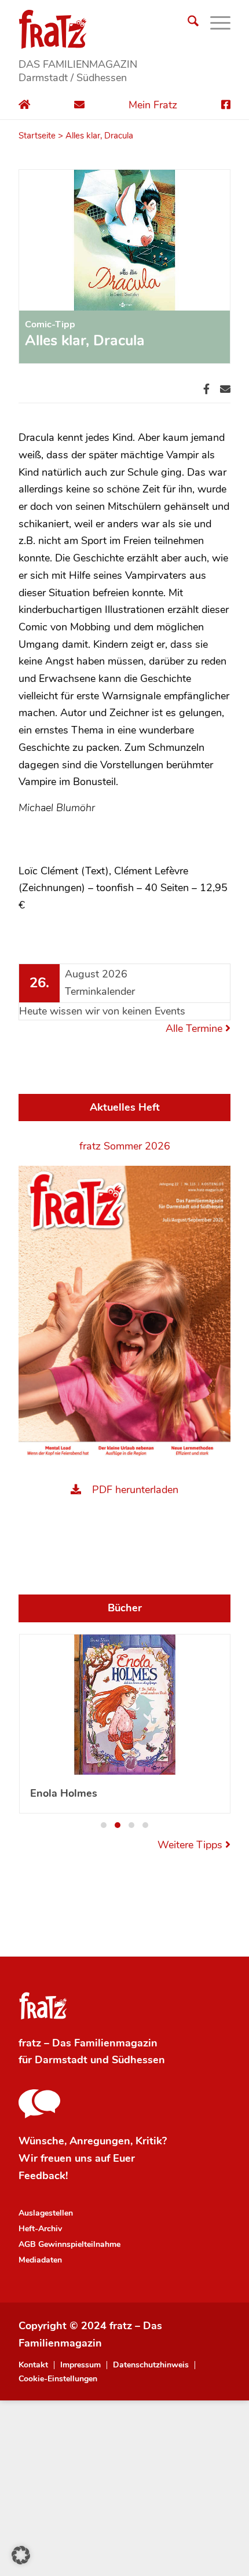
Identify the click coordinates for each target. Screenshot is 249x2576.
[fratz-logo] (124, 29)
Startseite (37, 136)
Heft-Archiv (40, 2229)
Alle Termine (195, 1028)
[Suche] (187, 23)
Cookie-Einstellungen (58, 2379)
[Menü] (215, 23)
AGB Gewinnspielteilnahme (69, 2244)
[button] (104, 1825)
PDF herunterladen (135, 1490)
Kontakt (33, 2365)
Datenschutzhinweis (151, 2365)
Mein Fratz (153, 105)
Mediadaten (40, 2260)
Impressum (80, 2365)
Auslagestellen (46, 2213)
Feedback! (43, 2176)
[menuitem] (187, 23)
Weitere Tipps (191, 1845)
